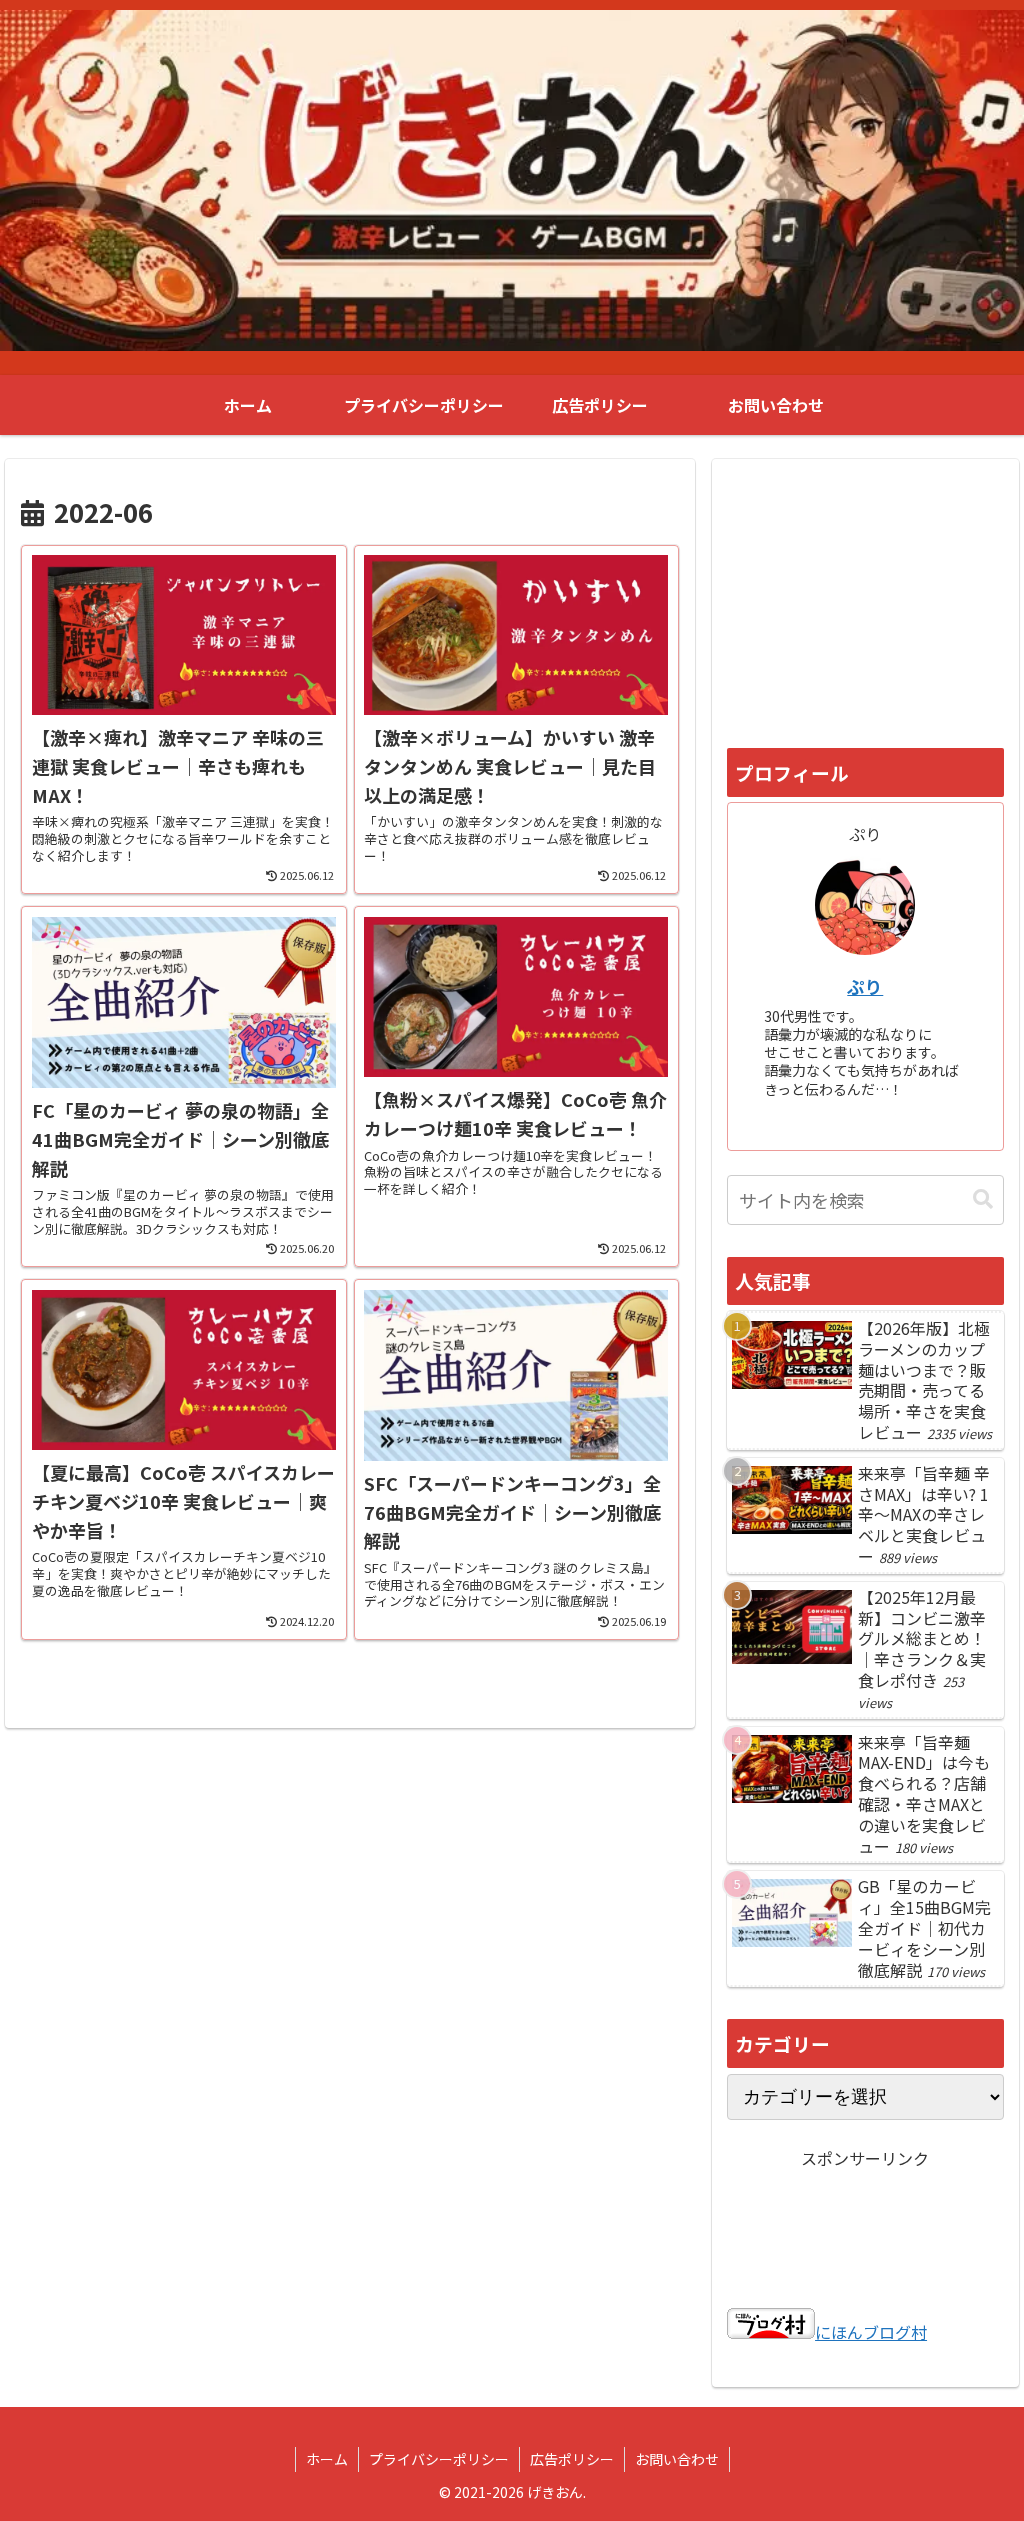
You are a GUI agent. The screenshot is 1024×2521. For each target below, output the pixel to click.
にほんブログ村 (871, 2332)
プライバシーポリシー (439, 2459)
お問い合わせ (677, 2459)
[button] (983, 1199)
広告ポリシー (572, 2459)
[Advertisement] (865, 599)
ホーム (327, 2459)
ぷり (865, 986)
